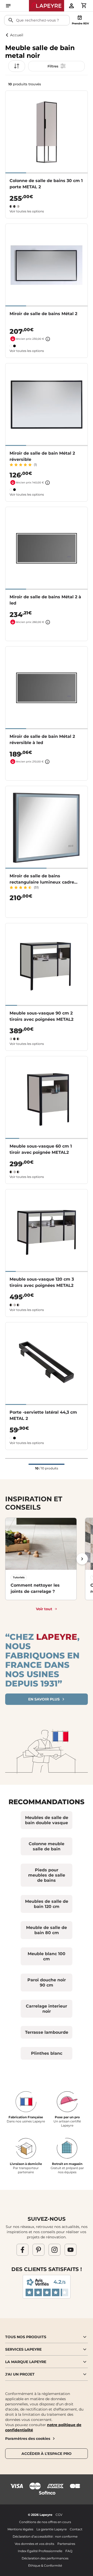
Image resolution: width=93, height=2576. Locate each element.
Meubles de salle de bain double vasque (47, 1820)
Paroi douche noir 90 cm (47, 1983)
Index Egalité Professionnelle (40, 2551)
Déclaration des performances (45, 2558)
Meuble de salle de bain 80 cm (47, 1930)
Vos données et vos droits (34, 2544)
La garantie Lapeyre (52, 2529)
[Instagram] (55, 2249)
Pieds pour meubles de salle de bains (47, 1875)
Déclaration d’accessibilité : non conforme (45, 2536)
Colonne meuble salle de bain (47, 1846)
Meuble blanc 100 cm (47, 1956)
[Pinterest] (38, 2249)
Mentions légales (20, 2529)
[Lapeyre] (47, 6)
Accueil (17, 35)
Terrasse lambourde (47, 2032)
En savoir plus (44, 1699)
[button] (56, 66)
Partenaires (66, 2544)
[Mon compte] (71, 6)
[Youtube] (71, 2249)
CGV (59, 2515)
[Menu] (8, 6)
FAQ (69, 2551)
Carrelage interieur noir (47, 2009)
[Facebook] (22, 2249)
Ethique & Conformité (45, 2565)
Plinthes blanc (47, 2053)
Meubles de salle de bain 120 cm (47, 1904)
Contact (76, 2529)
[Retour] (7, 35)
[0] (84, 5)
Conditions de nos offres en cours (45, 2522)
